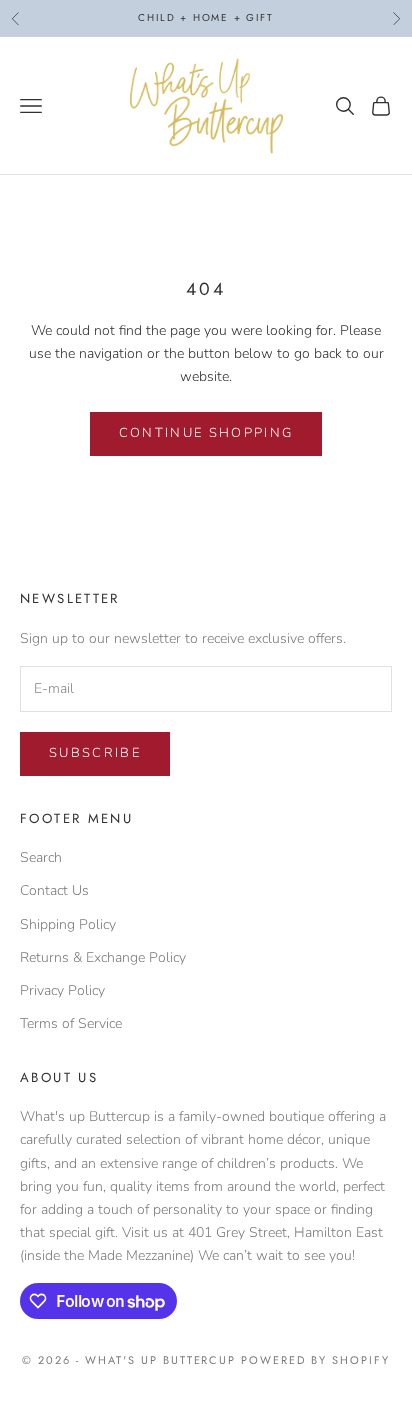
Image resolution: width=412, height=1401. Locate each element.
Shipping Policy (68, 924)
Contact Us (54, 890)
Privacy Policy (62, 990)
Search (41, 857)
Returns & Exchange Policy (103, 957)
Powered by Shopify (315, 1360)
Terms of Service (71, 1023)
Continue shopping (206, 433)
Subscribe (95, 753)
